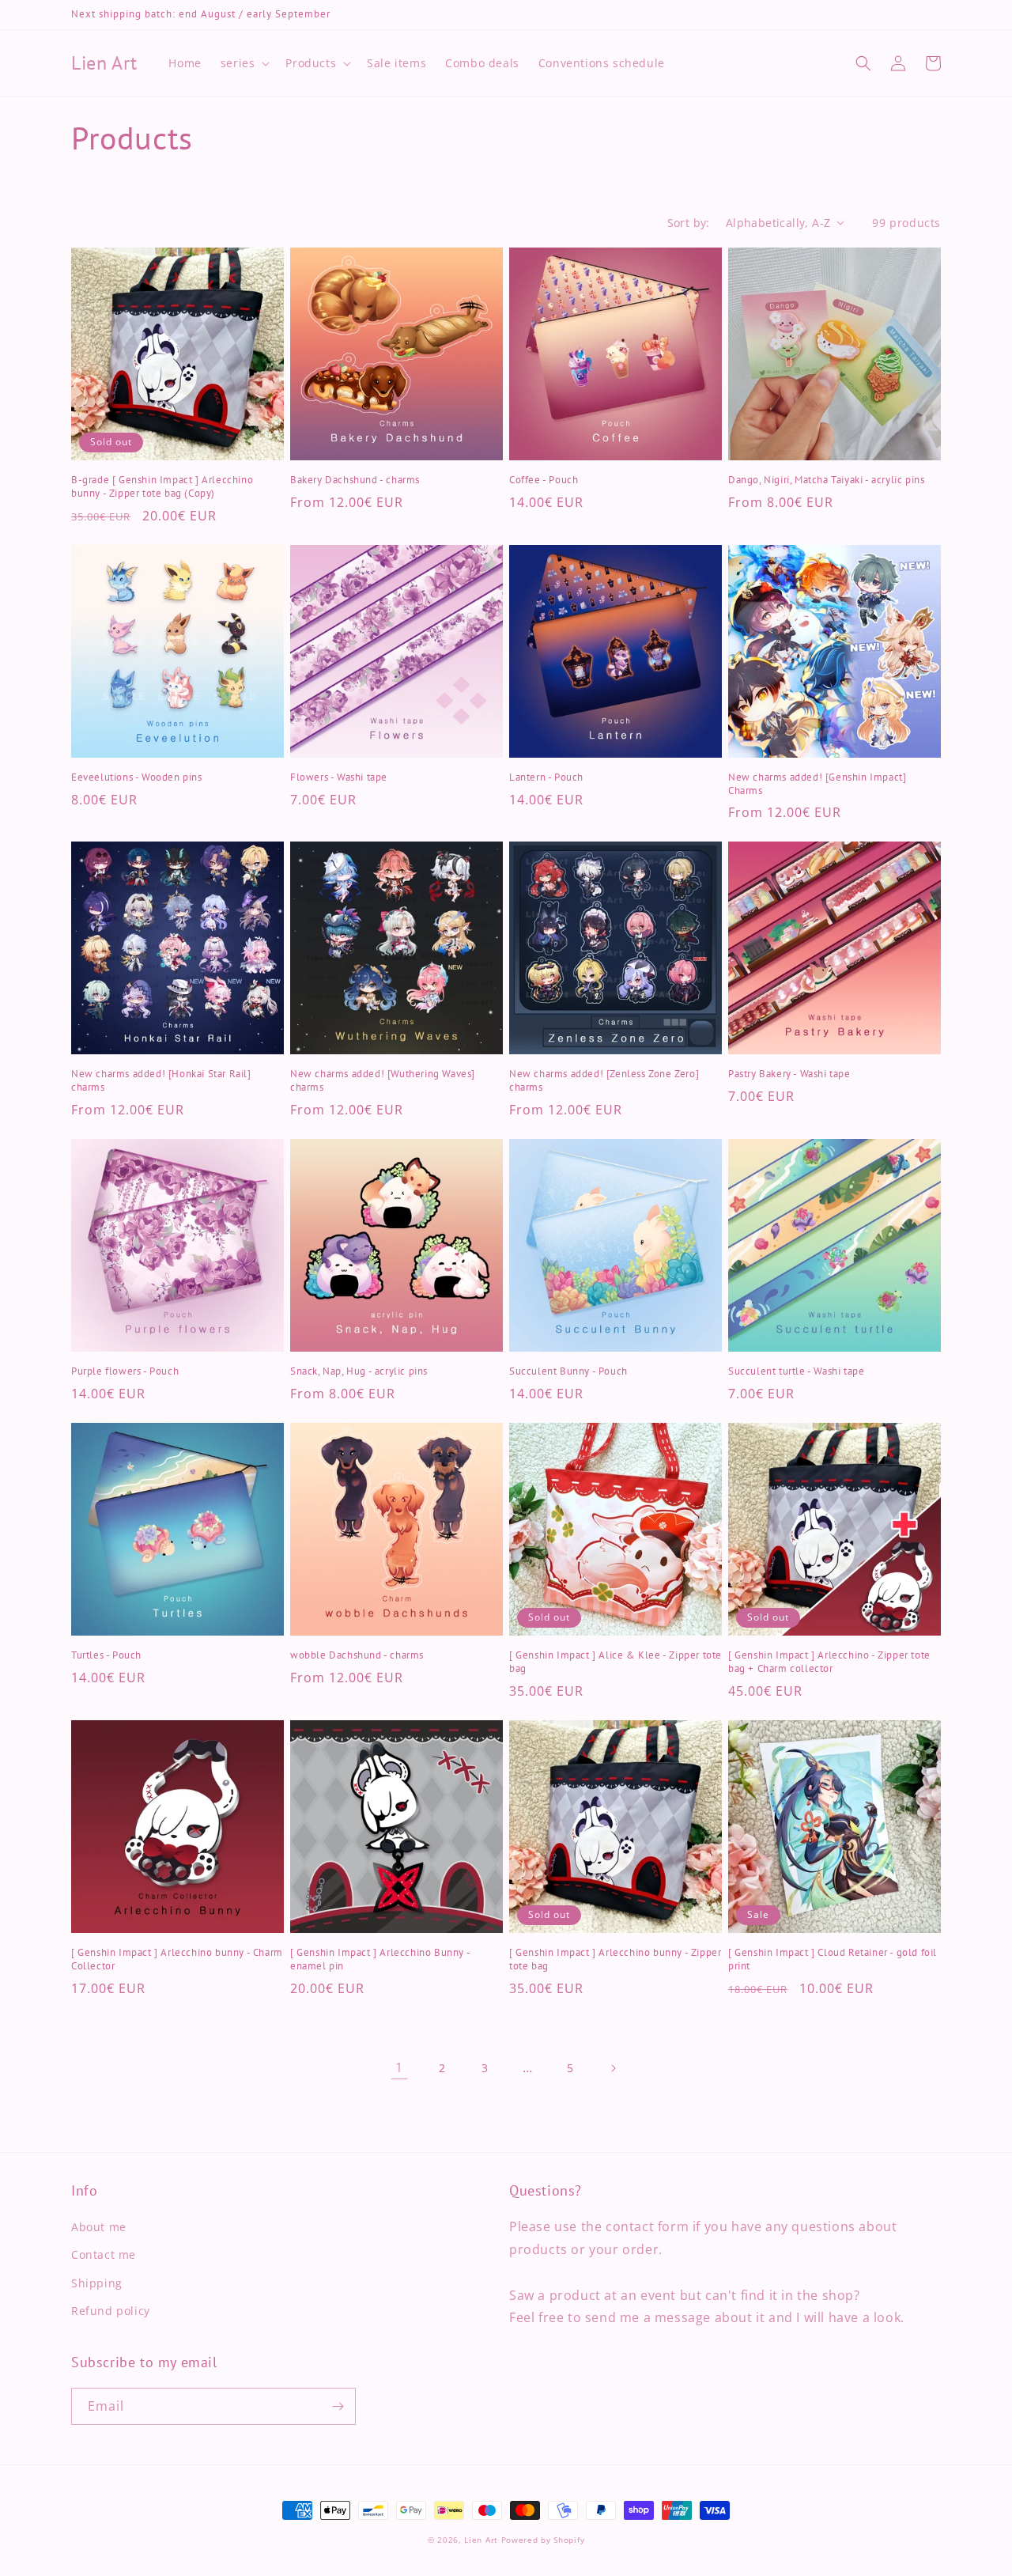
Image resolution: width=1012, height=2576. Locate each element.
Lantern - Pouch (546, 777)
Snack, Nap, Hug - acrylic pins (359, 1371)
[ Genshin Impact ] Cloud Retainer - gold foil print (833, 1959)
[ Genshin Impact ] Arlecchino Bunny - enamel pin (380, 1959)
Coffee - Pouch (544, 480)
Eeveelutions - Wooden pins (137, 777)
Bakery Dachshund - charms (355, 480)
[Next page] (613, 2068)
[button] (244, 63)
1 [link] (399, 2067)
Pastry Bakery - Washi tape (789, 1074)
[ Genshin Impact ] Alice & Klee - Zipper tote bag (616, 1662)
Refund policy (111, 2311)
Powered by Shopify (543, 2540)
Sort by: (689, 223)
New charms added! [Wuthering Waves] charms (383, 1081)
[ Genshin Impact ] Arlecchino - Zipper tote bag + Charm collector (829, 1662)
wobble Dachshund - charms (357, 1655)
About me (99, 2227)
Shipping (97, 2283)
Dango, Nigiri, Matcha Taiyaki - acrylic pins (826, 480)
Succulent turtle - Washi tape (796, 1371)
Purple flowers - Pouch (125, 1371)
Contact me (104, 2254)
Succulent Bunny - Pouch (568, 1371)
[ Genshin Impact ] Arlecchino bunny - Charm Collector (177, 1959)
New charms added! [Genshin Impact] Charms (817, 784)
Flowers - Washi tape (339, 777)
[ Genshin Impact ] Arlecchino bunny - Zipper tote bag (615, 1959)
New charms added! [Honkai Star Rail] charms (161, 1081)
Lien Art (481, 2540)
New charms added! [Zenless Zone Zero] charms (604, 1081)
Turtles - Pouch (106, 1655)
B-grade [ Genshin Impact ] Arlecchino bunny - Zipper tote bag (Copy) (162, 487)
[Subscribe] (338, 2406)
